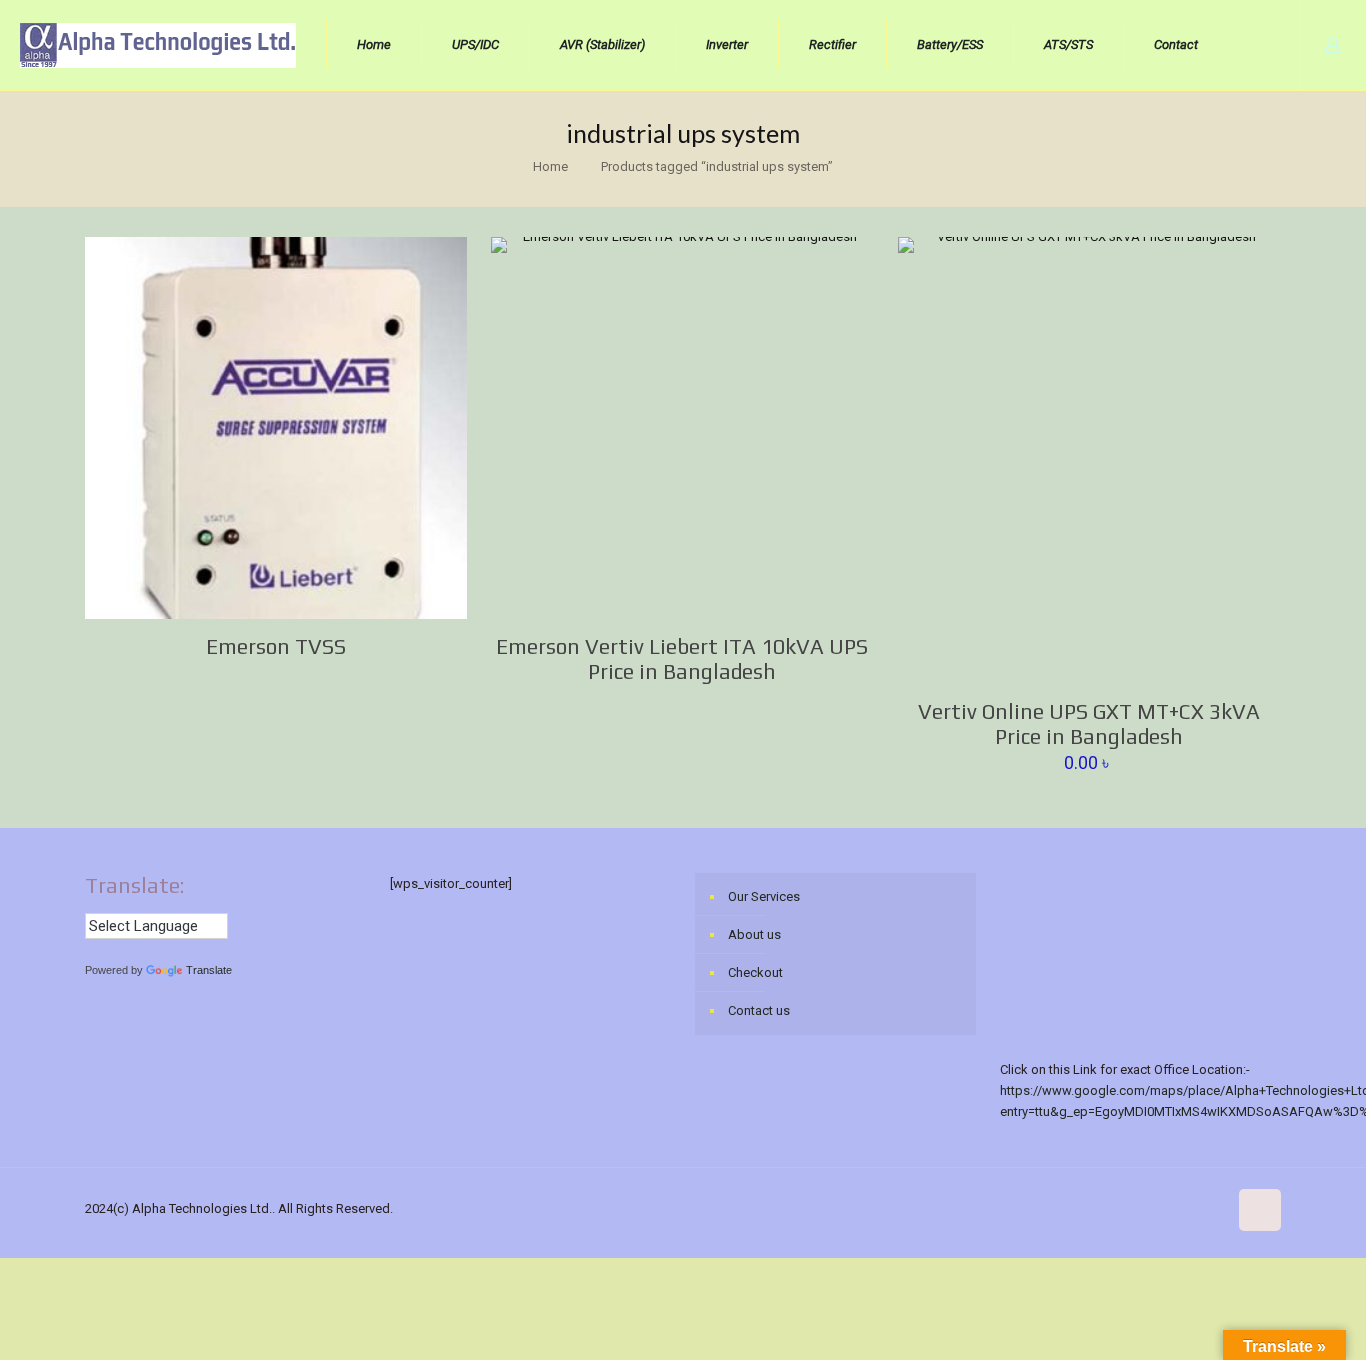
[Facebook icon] (1043, 1208)
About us (754, 934)
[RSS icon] (1211, 1208)
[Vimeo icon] (1085, 1208)
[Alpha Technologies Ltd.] (158, 45)
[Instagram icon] (1190, 1208)
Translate (209, 970)
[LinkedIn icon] (1148, 1208)
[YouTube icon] (1106, 1208)
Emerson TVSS (276, 646)
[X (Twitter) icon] (1064, 1208)
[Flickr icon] (1127, 1208)
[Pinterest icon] (1169, 1208)
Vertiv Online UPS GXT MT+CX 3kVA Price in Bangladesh (1089, 724)
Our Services (764, 896)
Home (550, 166)
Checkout (755, 972)
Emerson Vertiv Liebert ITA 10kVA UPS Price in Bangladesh (682, 659)
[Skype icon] (1022, 1208)
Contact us (759, 1010)
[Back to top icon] (1260, 1210)
